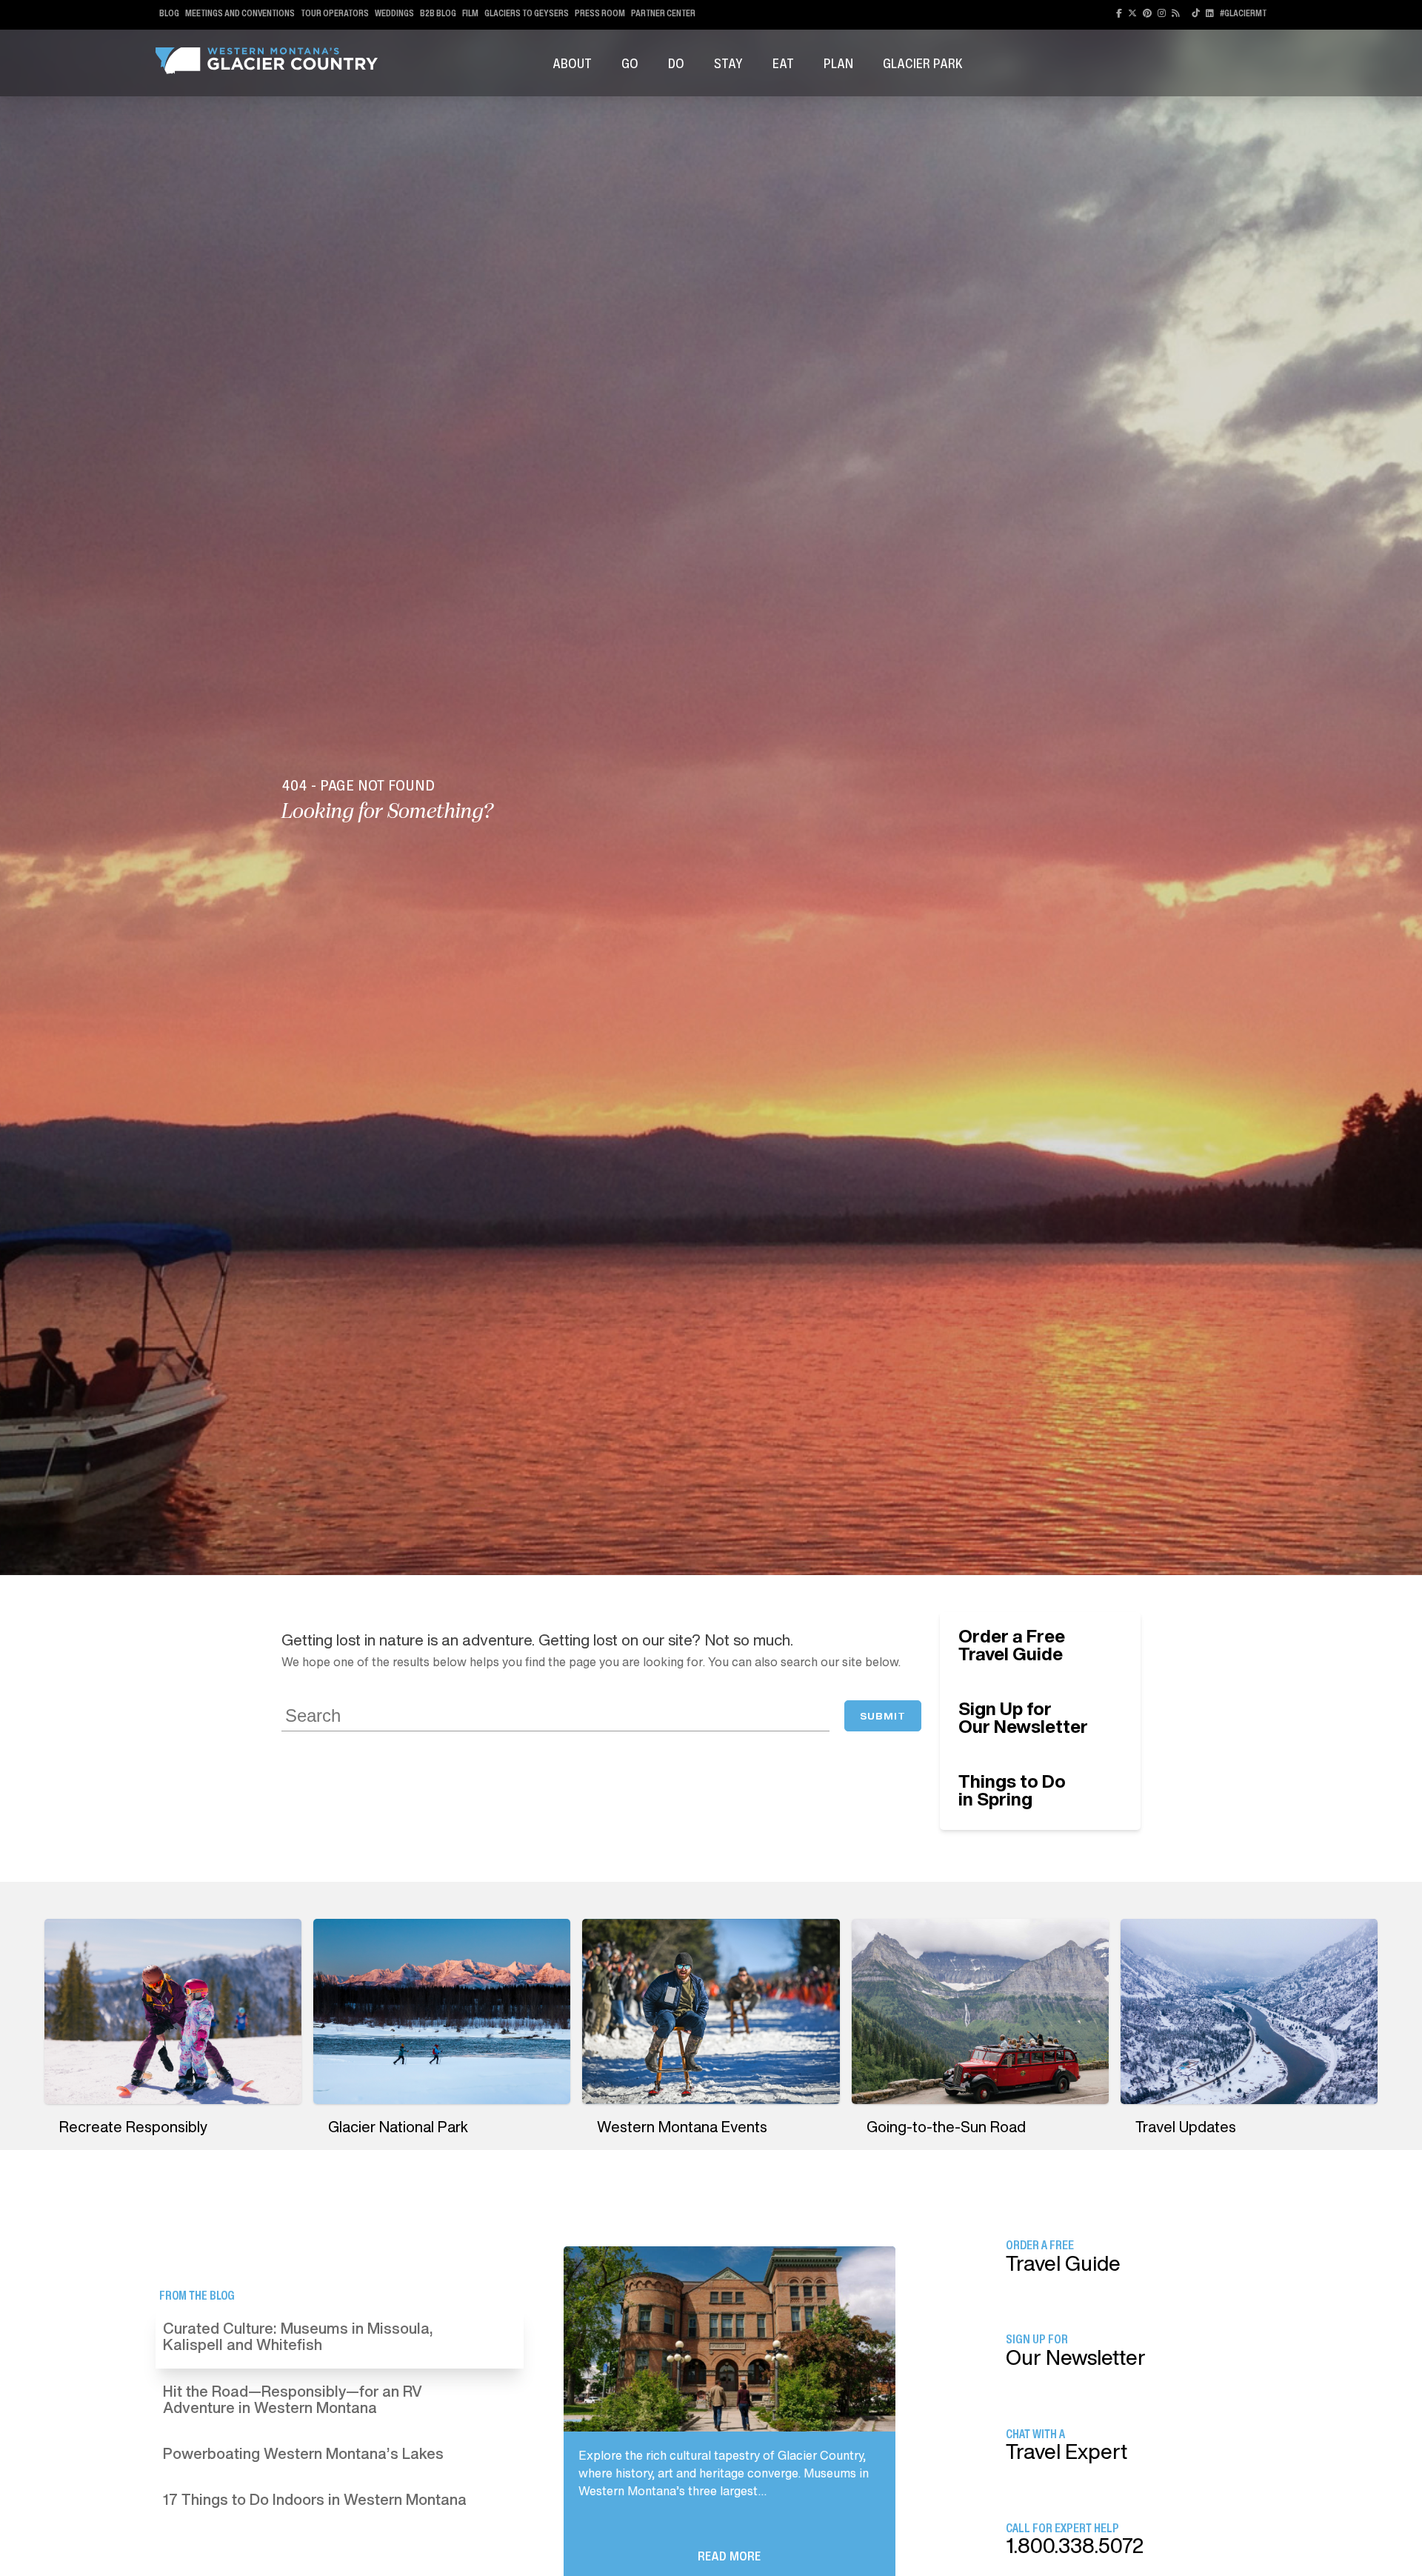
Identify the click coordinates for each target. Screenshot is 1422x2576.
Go (630, 63)
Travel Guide (1012, 1645)
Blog (169, 13)
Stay (728, 63)
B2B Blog (438, 13)
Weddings (394, 13)
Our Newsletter (1023, 1717)
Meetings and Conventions (240, 13)
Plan (838, 63)
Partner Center (663, 13)
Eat (783, 63)
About (572, 63)
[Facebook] (1119, 13)
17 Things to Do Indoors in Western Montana (315, 2499)
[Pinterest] (1147, 13)
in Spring (1012, 1790)
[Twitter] (1132, 13)
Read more (729, 2556)
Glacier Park (923, 63)
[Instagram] (1162, 13)
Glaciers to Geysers (527, 13)
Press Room (600, 13)
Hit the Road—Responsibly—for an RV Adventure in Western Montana (293, 2399)
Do (676, 63)
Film (470, 13)
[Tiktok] (1196, 13)
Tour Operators (335, 13)
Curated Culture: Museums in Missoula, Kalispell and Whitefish (298, 2336)
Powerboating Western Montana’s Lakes (303, 2453)
